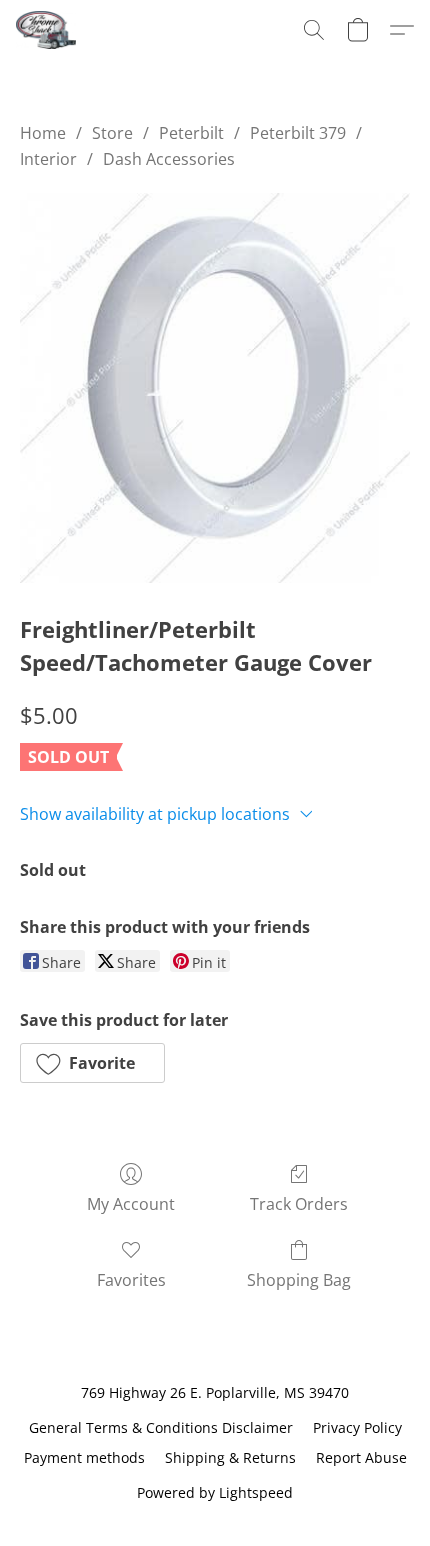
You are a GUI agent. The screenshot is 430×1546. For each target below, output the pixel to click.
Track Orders (299, 1204)
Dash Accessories (169, 159)
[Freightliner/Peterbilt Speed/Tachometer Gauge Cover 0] (215, 388)
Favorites (131, 1280)
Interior (48, 159)
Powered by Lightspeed (215, 1492)
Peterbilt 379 (298, 133)
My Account (131, 1204)
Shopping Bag (299, 1280)
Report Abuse (361, 1457)
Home (43, 133)
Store (112, 133)
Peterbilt (191, 133)
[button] (47, 30)
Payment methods (84, 1457)
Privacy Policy (357, 1427)
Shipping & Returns (230, 1457)
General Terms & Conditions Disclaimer (161, 1427)
